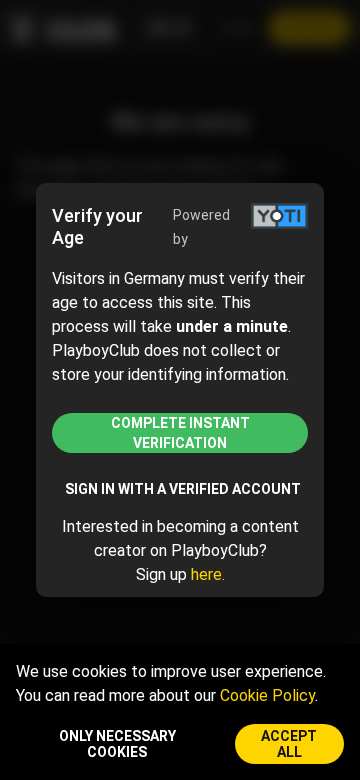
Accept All (289, 744)
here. (208, 574)
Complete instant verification (180, 433)
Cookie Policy (267, 695)
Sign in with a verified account (183, 489)
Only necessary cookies (117, 744)
